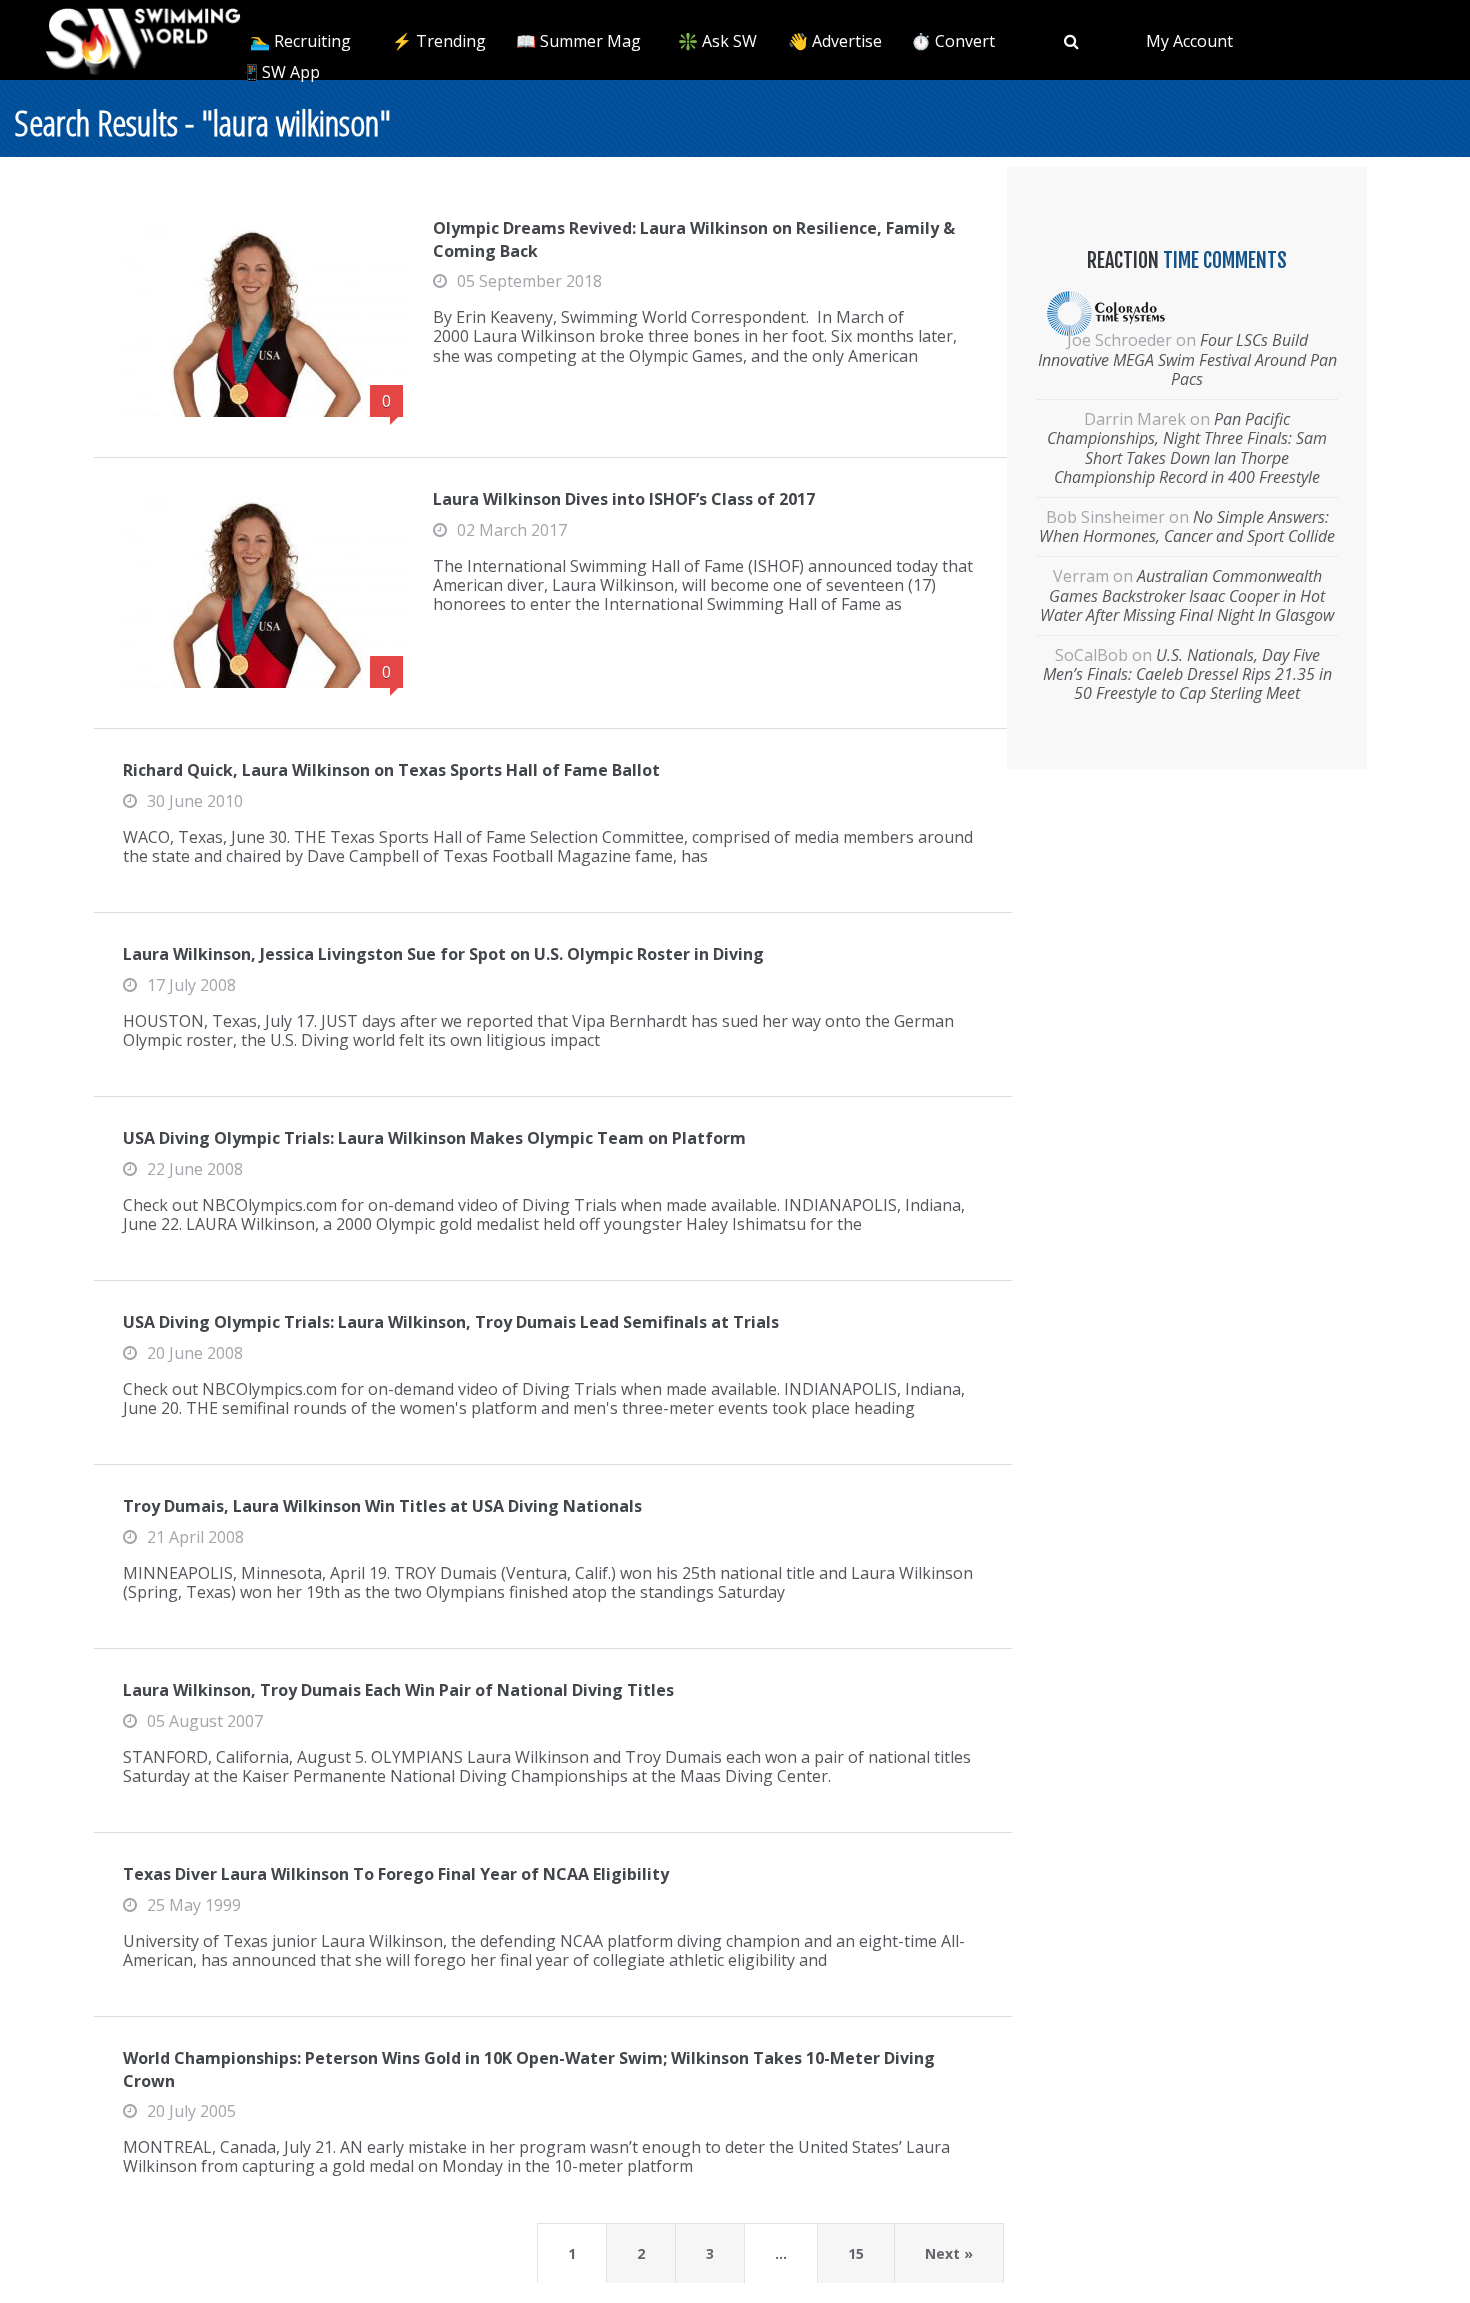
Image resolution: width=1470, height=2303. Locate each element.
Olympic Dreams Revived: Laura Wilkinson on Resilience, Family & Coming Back (694, 239)
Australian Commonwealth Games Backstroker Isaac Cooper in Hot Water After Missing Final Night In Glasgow (1187, 595)
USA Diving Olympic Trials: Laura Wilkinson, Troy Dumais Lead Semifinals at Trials (451, 1322)
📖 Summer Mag (578, 41)
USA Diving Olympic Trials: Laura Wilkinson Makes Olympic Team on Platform (434, 1138)
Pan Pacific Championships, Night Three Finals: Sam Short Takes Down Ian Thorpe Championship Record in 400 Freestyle (1187, 448)
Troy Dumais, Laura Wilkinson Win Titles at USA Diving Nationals (382, 1506)
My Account (1189, 41)
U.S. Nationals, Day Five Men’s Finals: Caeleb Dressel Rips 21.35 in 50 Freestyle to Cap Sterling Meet (1187, 674)
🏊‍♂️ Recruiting (300, 41)
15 (856, 2253)
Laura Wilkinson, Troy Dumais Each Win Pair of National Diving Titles (398, 1690)
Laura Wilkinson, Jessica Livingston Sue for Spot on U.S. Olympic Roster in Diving (443, 954)
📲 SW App (279, 72)
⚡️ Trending (439, 41)
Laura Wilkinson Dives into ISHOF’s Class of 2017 (624, 499)
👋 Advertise (835, 41)
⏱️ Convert (953, 41)
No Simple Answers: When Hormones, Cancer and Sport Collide (1187, 526)
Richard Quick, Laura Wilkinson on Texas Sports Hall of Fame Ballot (391, 770)
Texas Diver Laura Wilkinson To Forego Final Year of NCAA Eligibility (396, 1874)
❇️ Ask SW (717, 41)
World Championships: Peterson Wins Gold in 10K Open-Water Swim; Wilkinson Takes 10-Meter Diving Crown (529, 2069)
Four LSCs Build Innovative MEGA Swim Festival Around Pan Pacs (1187, 359)
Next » (949, 2253)
